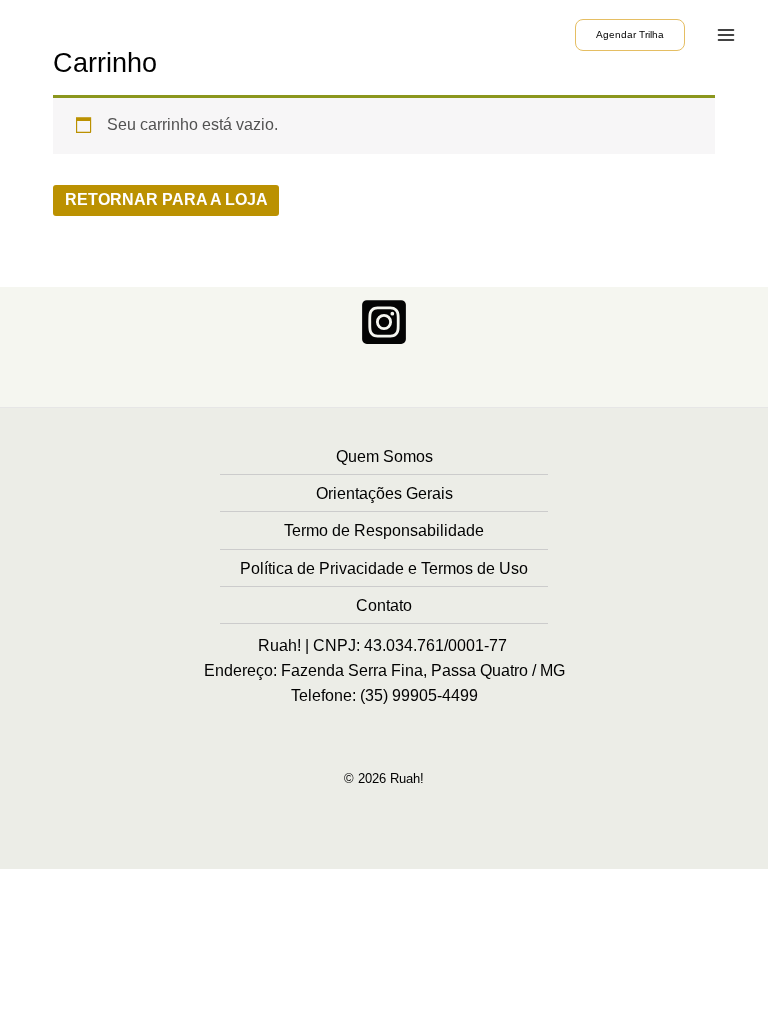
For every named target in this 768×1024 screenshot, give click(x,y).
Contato (384, 605)
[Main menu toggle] (726, 34)
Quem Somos (384, 456)
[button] (630, 34)
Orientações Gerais (384, 493)
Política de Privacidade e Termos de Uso (384, 568)
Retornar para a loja (166, 199)
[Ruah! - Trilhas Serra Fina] (80, 34)
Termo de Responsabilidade (384, 530)
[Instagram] (384, 322)
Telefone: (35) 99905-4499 (384, 695)
